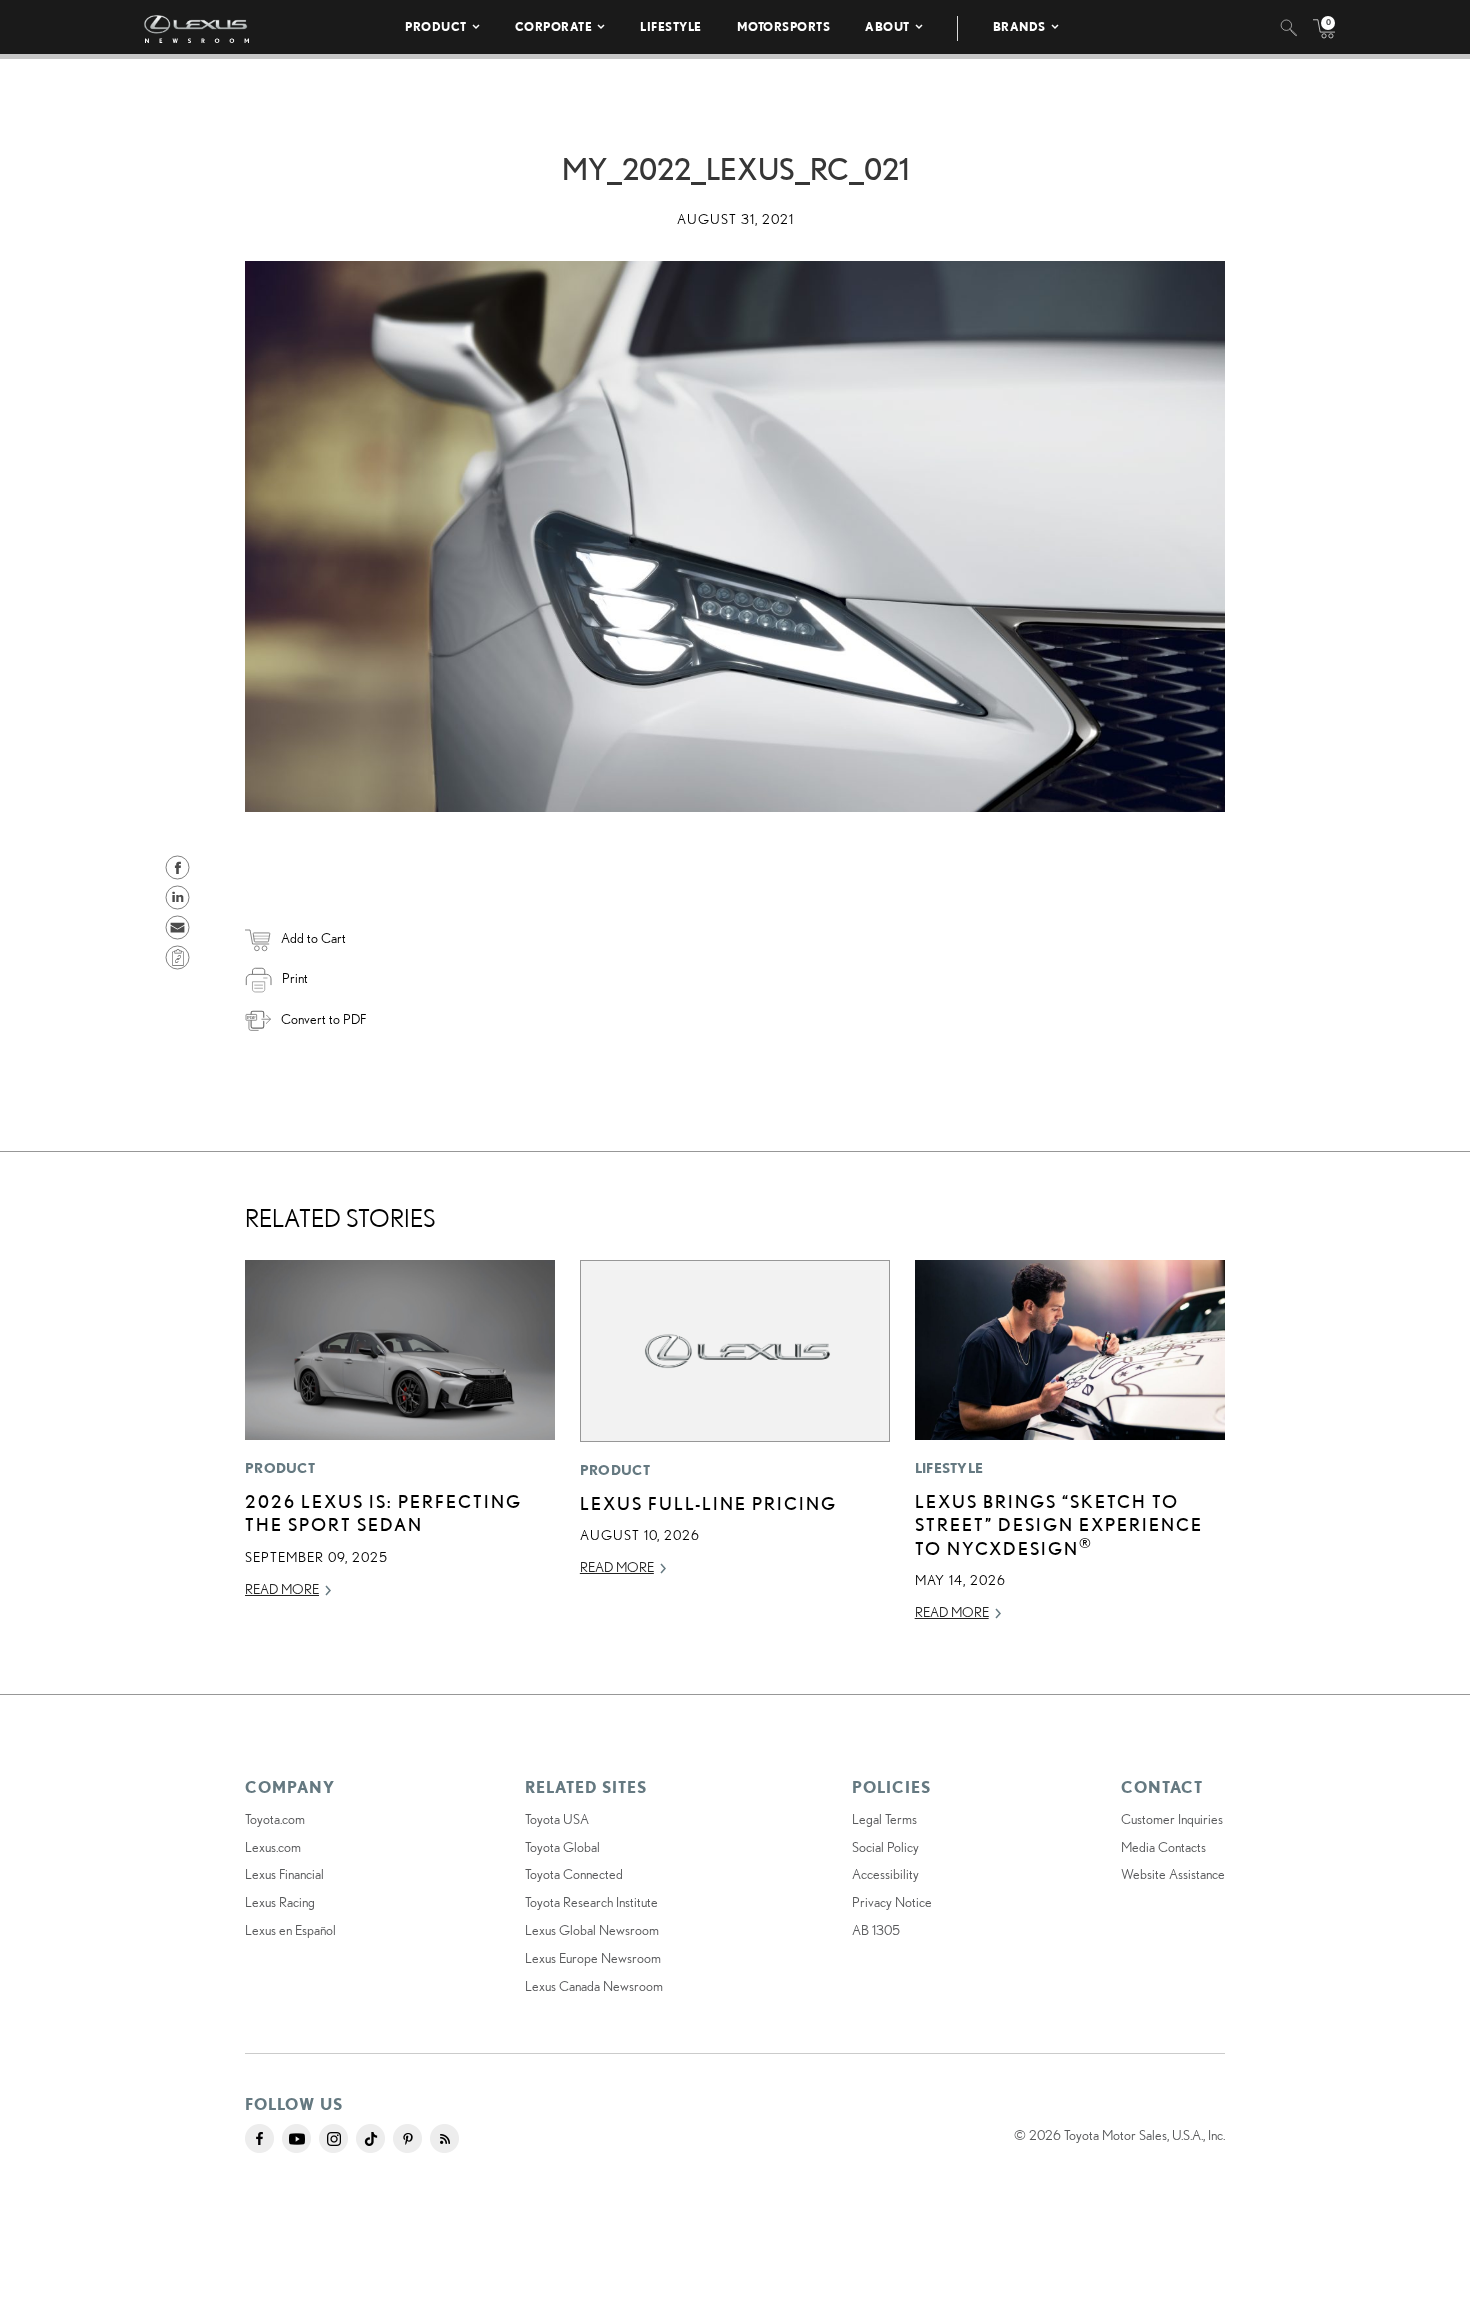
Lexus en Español (290, 1930)
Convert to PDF (323, 1019)
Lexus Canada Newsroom (594, 1986)
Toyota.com (275, 1819)
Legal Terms (884, 1819)
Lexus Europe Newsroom (593, 1958)
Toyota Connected (574, 1874)
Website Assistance (1173, 1874)
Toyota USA (557, 1819)
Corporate (554, 26)
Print (295, 978)
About (887, 26)
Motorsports (784, 26)
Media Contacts (1163, 1847)
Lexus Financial (284, 1874)
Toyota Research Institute (591, 1902)
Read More (282, 1589)
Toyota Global (562, 1847)
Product (436, 26)
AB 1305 (876, 1930)
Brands (1019, 26)
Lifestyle (671, 26)
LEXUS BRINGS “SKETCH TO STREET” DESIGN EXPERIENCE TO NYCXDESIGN (1059, 1524)
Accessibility (885, 1874)
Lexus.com (273, 1847)
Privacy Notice (892, 1902)
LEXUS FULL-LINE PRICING (708, 1503)
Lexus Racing (280, 1902)
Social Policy (885, 1847)
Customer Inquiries (1172, 1819)
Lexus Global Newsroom (592, 1930)
